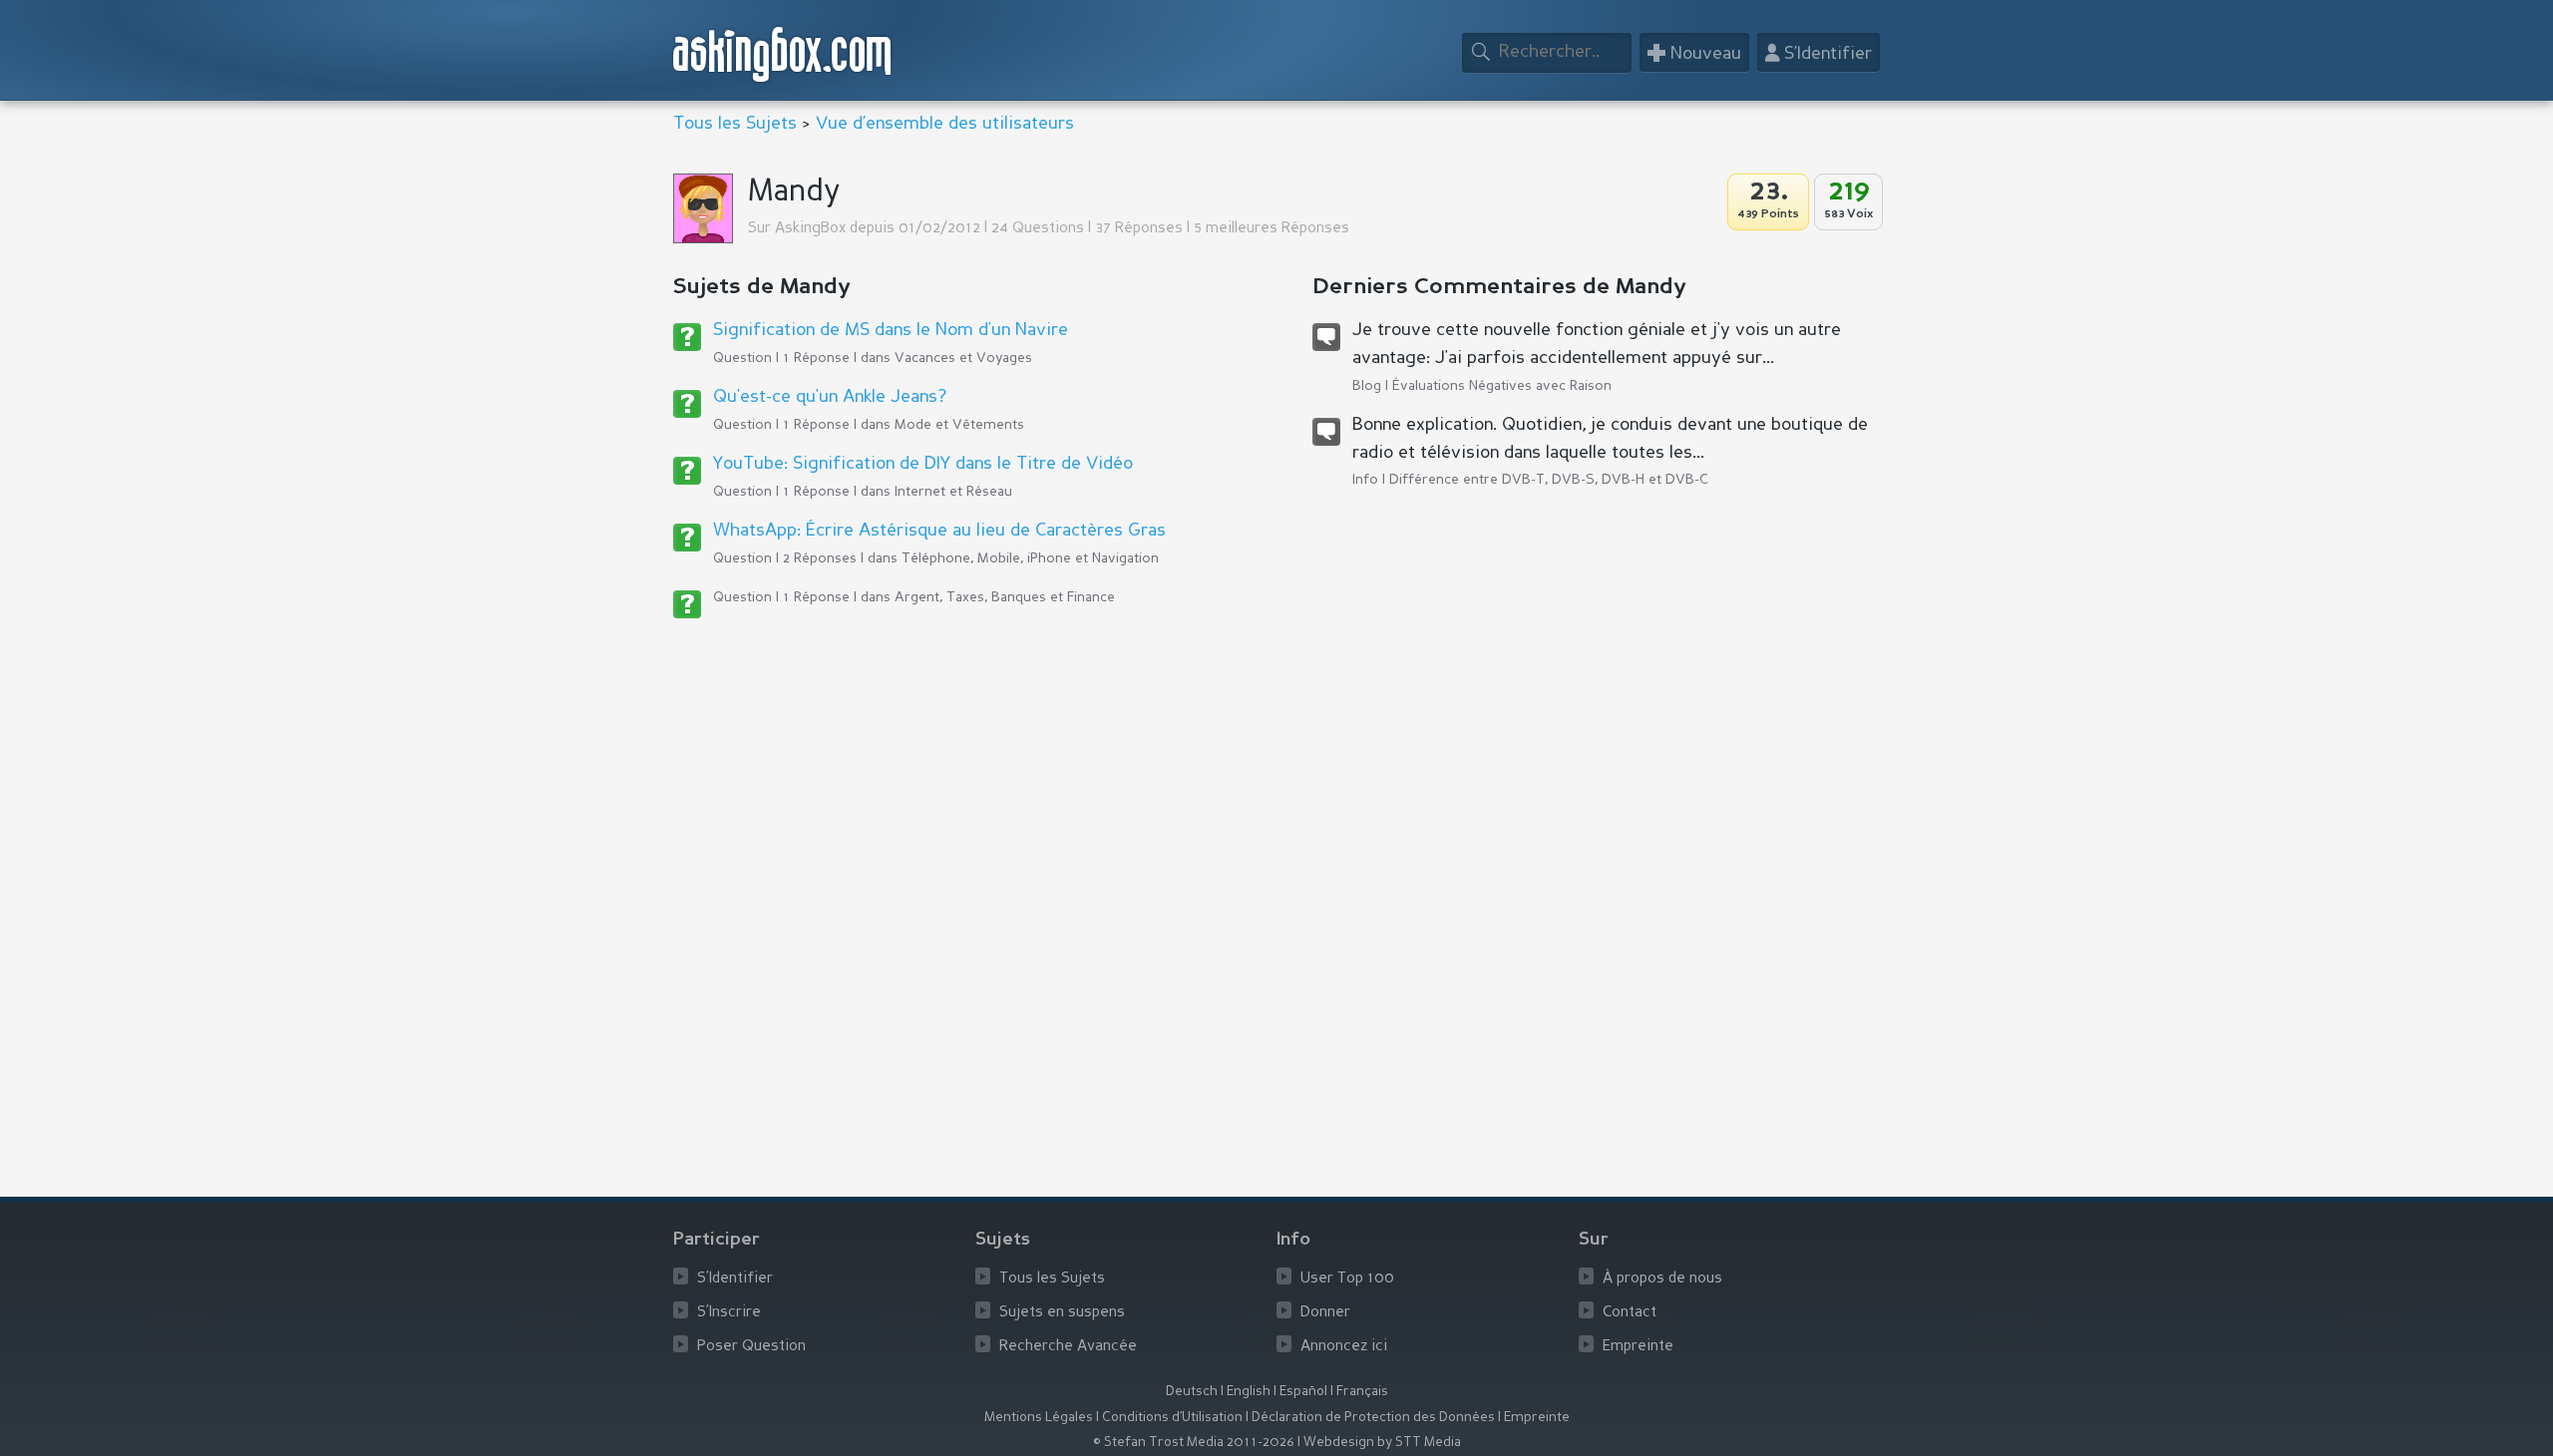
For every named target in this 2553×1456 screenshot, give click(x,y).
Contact (1630, 1313)
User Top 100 (1347, 1279)
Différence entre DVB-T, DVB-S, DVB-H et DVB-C (1549, 480)
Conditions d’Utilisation (1172, 1418)
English (1249, 1392)
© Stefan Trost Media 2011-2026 (1194, 1443)
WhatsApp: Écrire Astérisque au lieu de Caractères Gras (939, 531)
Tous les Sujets (735, 124)
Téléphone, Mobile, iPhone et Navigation (1030, 558)
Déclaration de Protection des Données (1373, 1418)
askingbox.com (783, 54)
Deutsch (1192, 1392)
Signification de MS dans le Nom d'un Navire (891, 330)
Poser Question (751, 1347)
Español (1303, 1392)
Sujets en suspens (1062, 1313)
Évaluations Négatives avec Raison (1502, 386)
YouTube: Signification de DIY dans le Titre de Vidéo (923, 464)
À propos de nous (1662, 1279)
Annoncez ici (1344, 1347)
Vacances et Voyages (963, 358)
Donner (1325, 1313)
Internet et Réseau (953, 492)
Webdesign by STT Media (1382, 1443)
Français (1362, 1392)
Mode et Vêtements (959, 425)
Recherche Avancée (1068, 1347)
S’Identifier (735, 1279)
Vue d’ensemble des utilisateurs (945, 124)
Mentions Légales (1039, 1418)
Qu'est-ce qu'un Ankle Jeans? (830, 397)
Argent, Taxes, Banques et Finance (1005, 597)
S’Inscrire (729, 1313)
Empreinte (1638, 1347)
